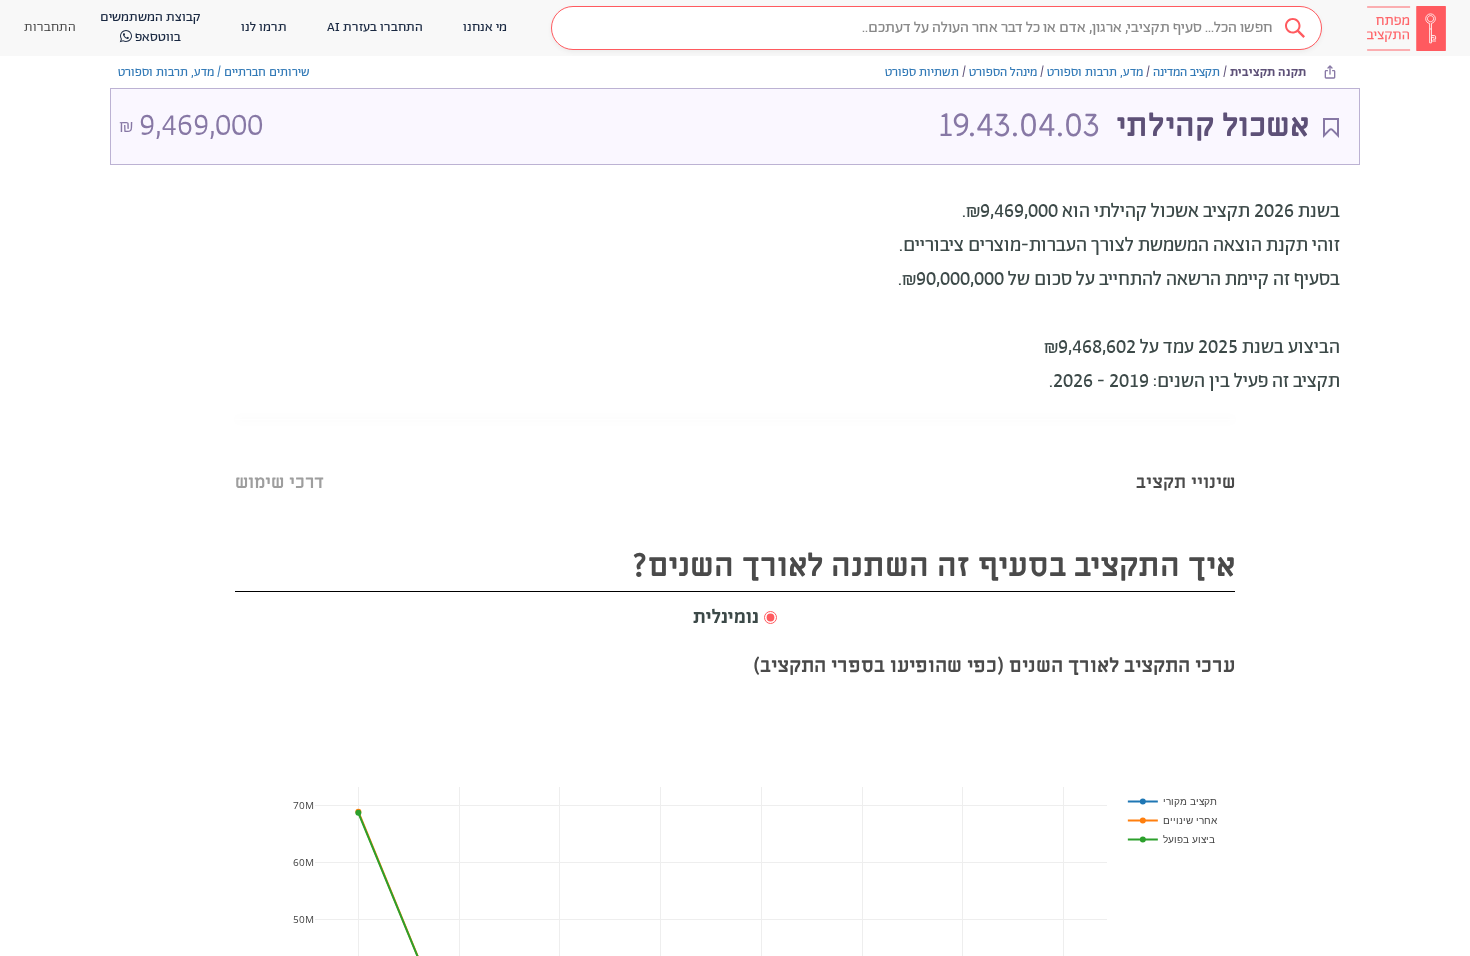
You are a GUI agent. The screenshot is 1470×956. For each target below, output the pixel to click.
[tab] (1185, 457)
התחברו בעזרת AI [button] (375, 27)
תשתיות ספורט (922, 72)
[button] (936, 28)
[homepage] (1406, 28)
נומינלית (726, 618)
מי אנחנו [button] (485, 27)
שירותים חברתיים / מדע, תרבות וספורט (214, 72)
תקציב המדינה (1186, 72)
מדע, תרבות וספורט (1095, 72)
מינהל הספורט (1003, 72)
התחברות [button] (50, 27)
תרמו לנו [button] (264, 27)
